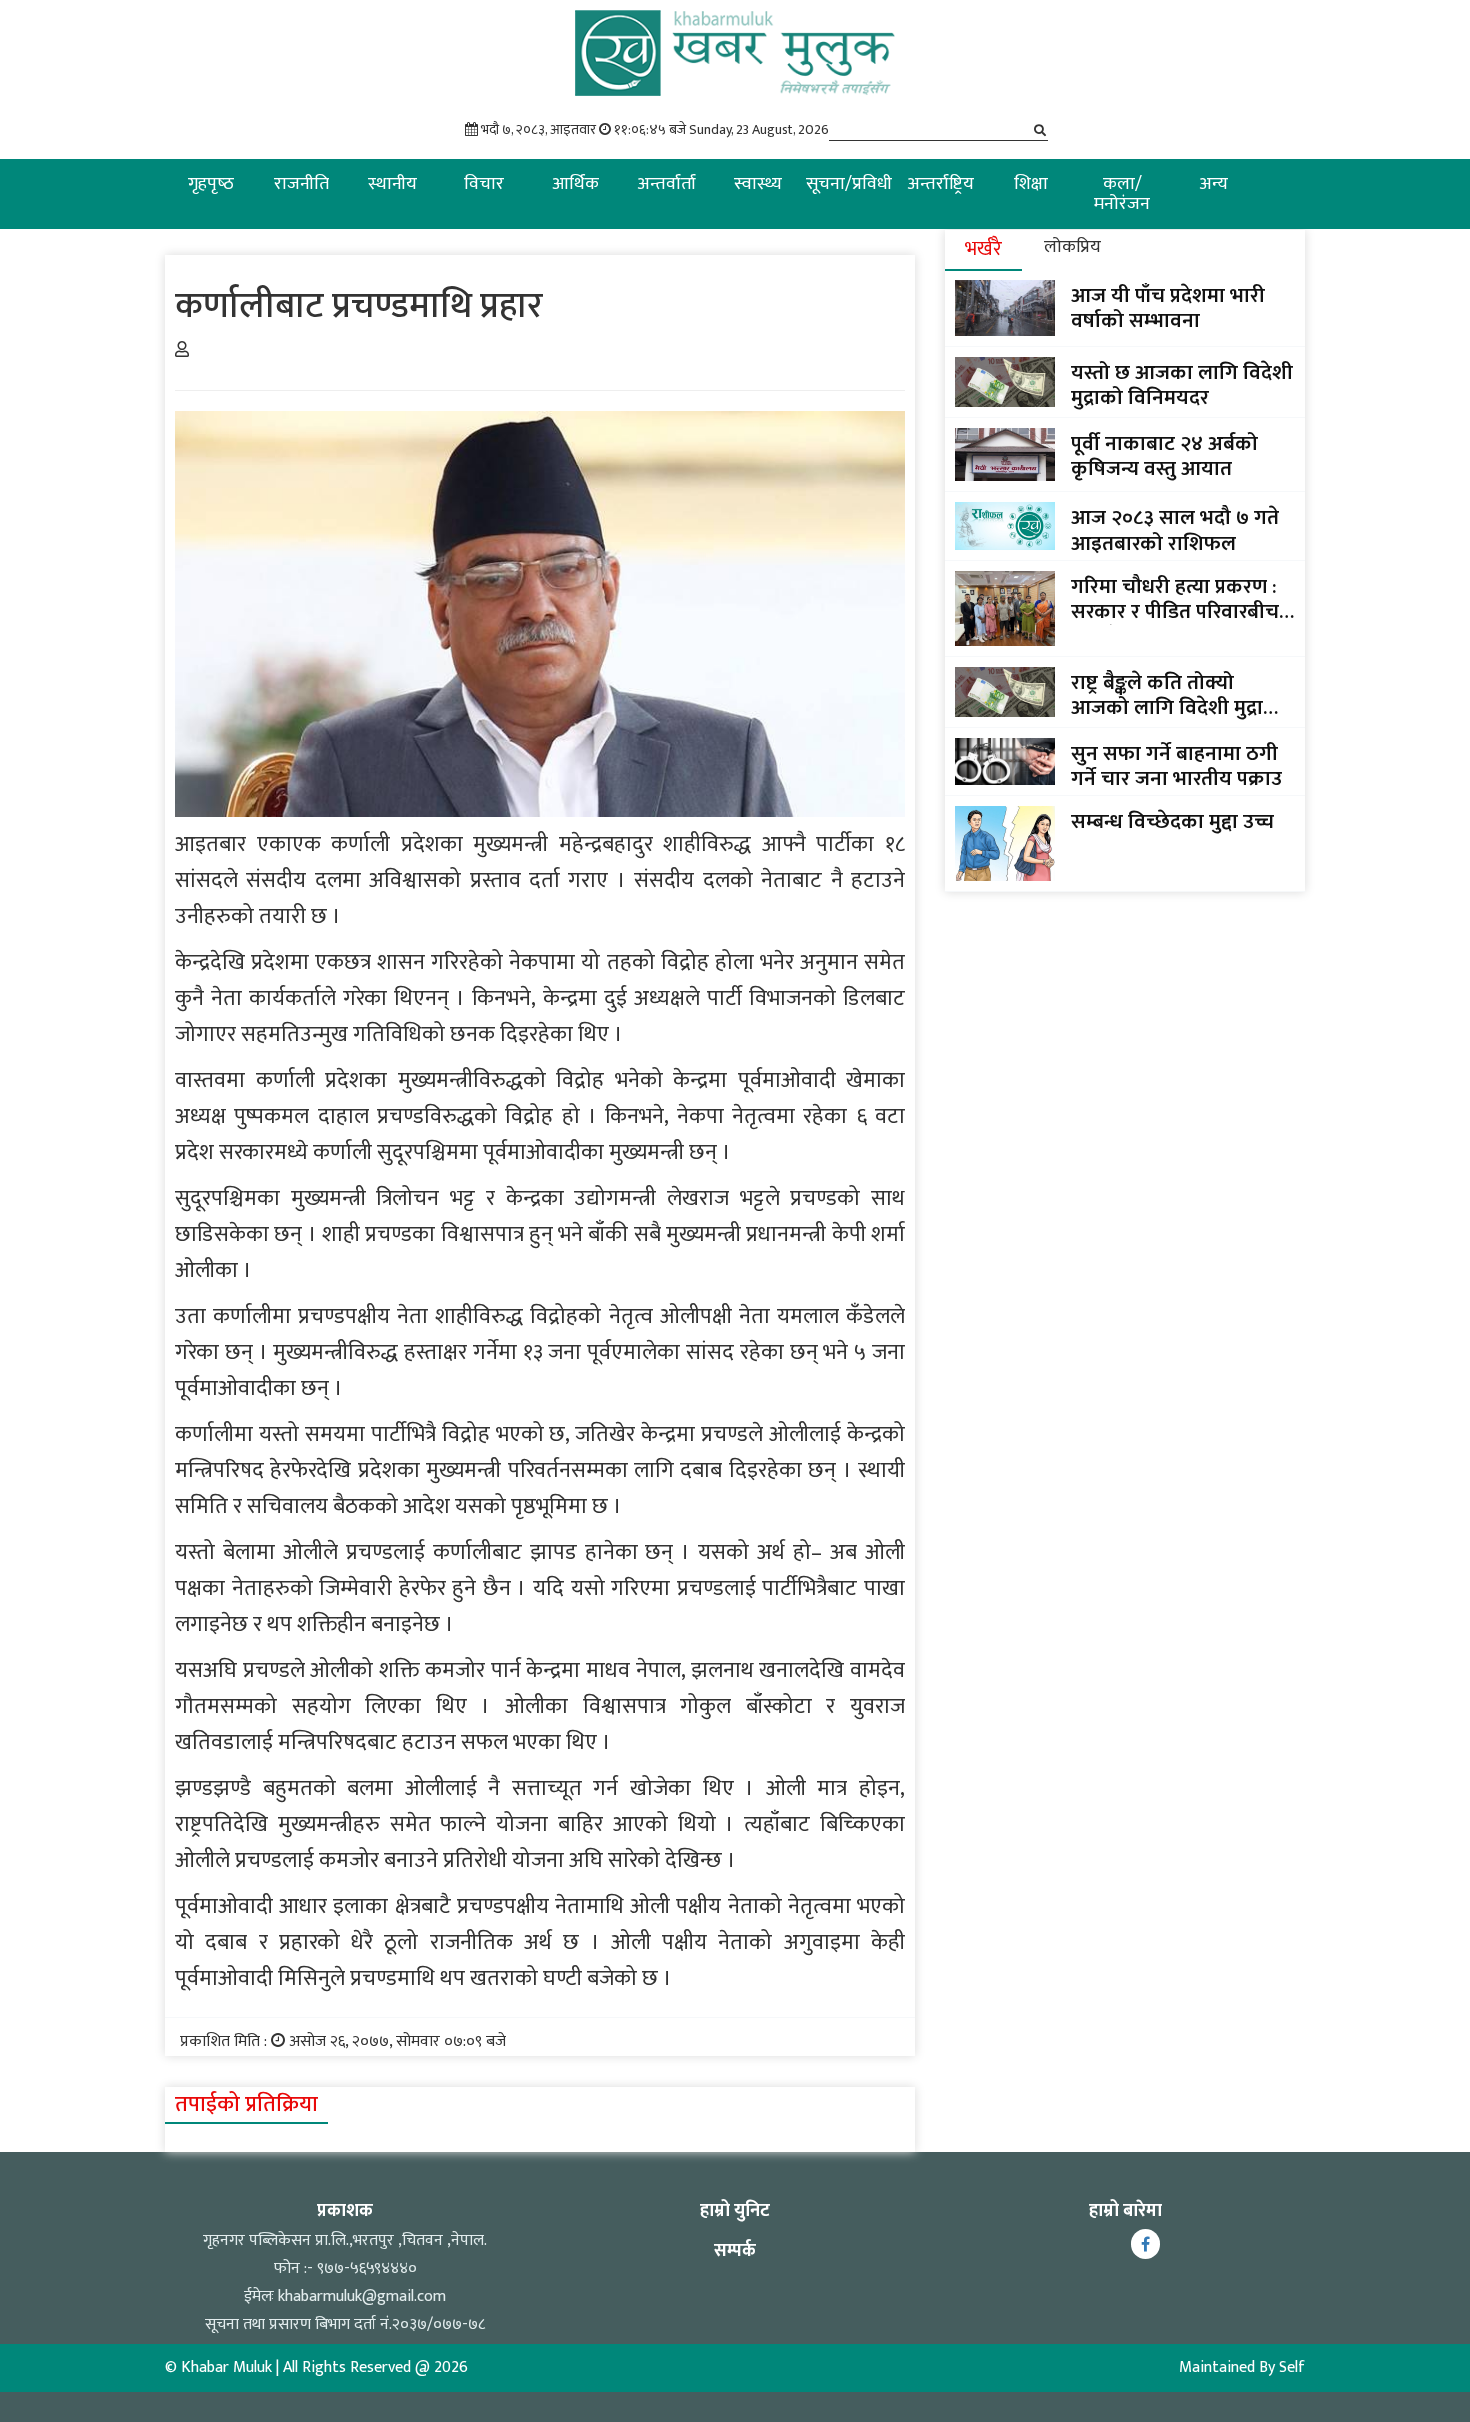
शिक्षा (1031, 184)
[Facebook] (1145, 2244)
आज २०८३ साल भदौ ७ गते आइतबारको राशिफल (1175, 530)
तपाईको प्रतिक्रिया (246, 2104)
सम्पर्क (735, 2251)
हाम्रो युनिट (735, 2211)
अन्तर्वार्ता (666, 184)
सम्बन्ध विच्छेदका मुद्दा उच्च (1172, 821)
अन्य (1213, 184)
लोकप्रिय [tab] (1072, 247)
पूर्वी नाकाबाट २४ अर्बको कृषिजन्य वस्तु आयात (1164, 456)
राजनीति (301, 184)
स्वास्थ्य (758, 184)
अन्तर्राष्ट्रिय (940, 184)
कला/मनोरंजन (1122, 194)
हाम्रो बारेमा (1125, 2211)
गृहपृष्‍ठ (211, 184)
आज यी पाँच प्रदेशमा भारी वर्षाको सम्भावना (1168, 308)
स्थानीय (392, 184)
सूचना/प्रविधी (849, 184)
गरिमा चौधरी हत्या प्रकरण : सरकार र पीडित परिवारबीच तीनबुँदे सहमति (1175, 599)
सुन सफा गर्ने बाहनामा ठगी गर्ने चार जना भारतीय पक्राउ (1176, 766)
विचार (484, 184)
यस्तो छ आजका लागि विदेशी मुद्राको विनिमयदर (1182, 385)
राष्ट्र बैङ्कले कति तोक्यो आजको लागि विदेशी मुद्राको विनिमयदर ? (1178, 695)
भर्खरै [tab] (983, 249)
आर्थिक (575, 184)
